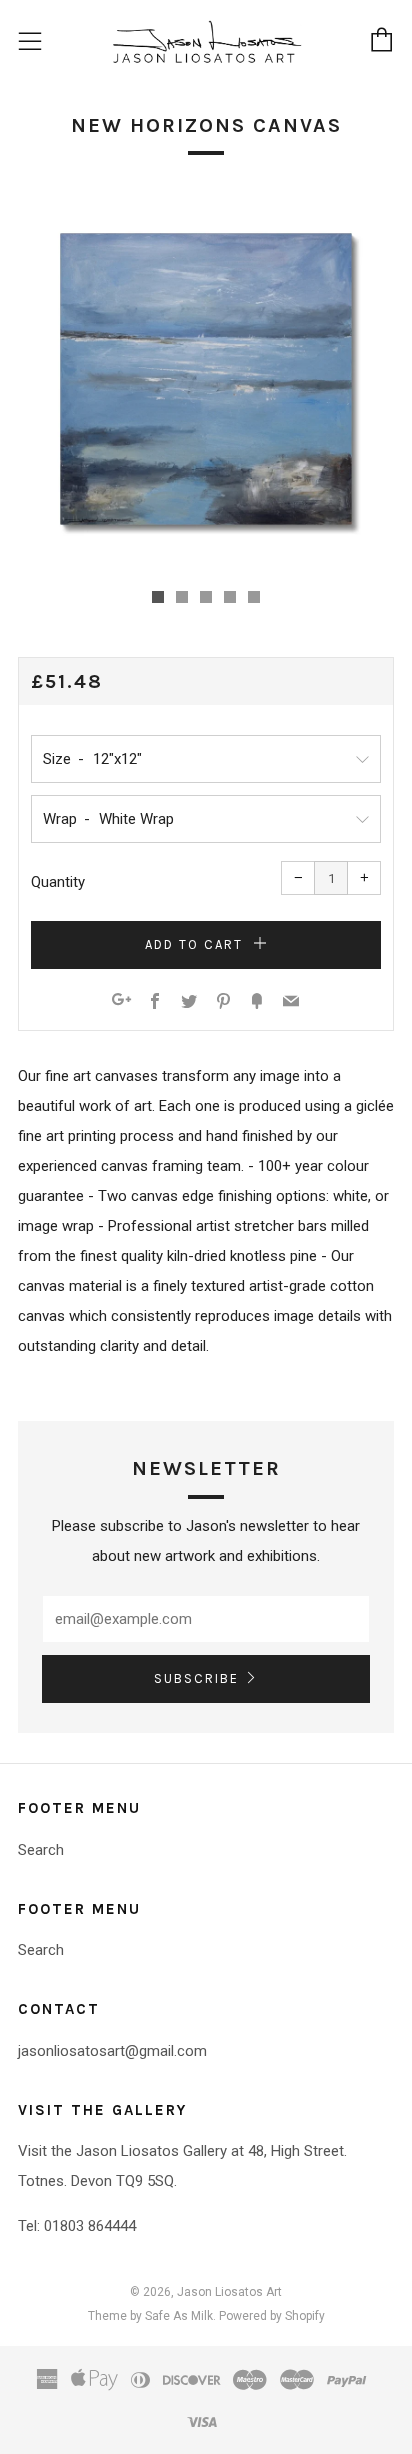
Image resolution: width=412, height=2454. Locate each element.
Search (41, 1850)
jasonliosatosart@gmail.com (112, 2051)
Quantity (58, 882)
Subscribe (196, 1678)
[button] (158, 597)
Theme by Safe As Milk (150, 2316)
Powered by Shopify (272, 2316)
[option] (206, 379)
